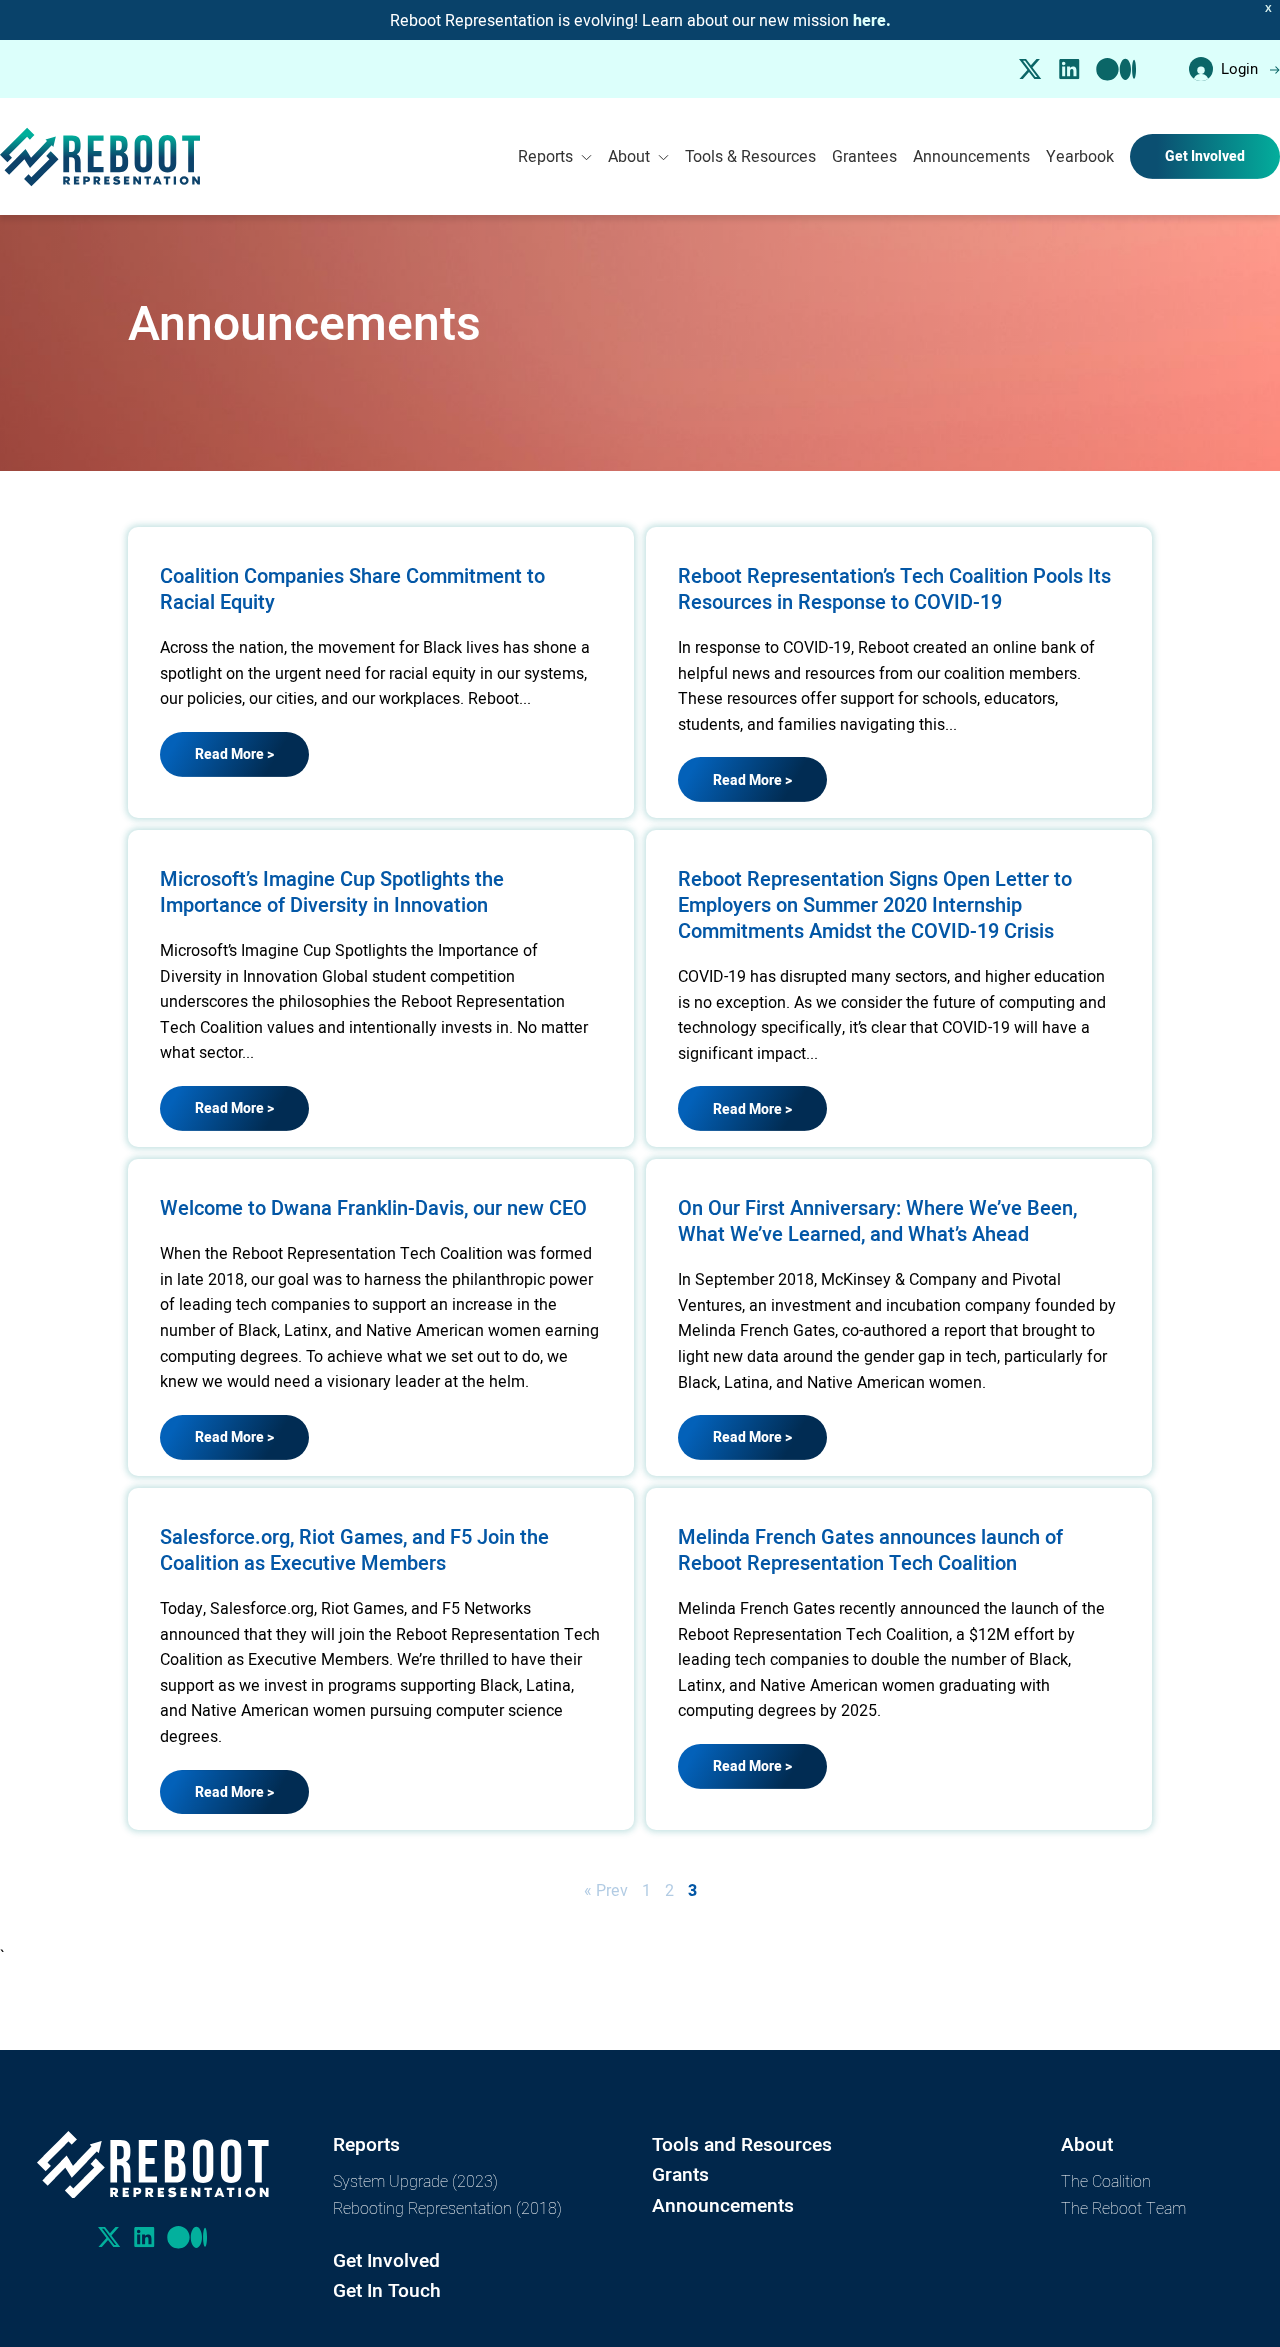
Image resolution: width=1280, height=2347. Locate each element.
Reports (545, 156)
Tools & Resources (750, 156)
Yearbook (1080, 156)
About (629, 156)
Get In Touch (387, 2290)
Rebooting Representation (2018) (447, 2207)
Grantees (864, 156)
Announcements (971, 156)
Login (1239, 68)
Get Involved (1205, 156)
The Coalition (1106, 2180)
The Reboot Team (1123, 2207)
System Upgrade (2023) (415, 2180)
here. (872, 20)
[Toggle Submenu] (586, 157)
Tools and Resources (742, 2144)
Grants (680, 2174)
